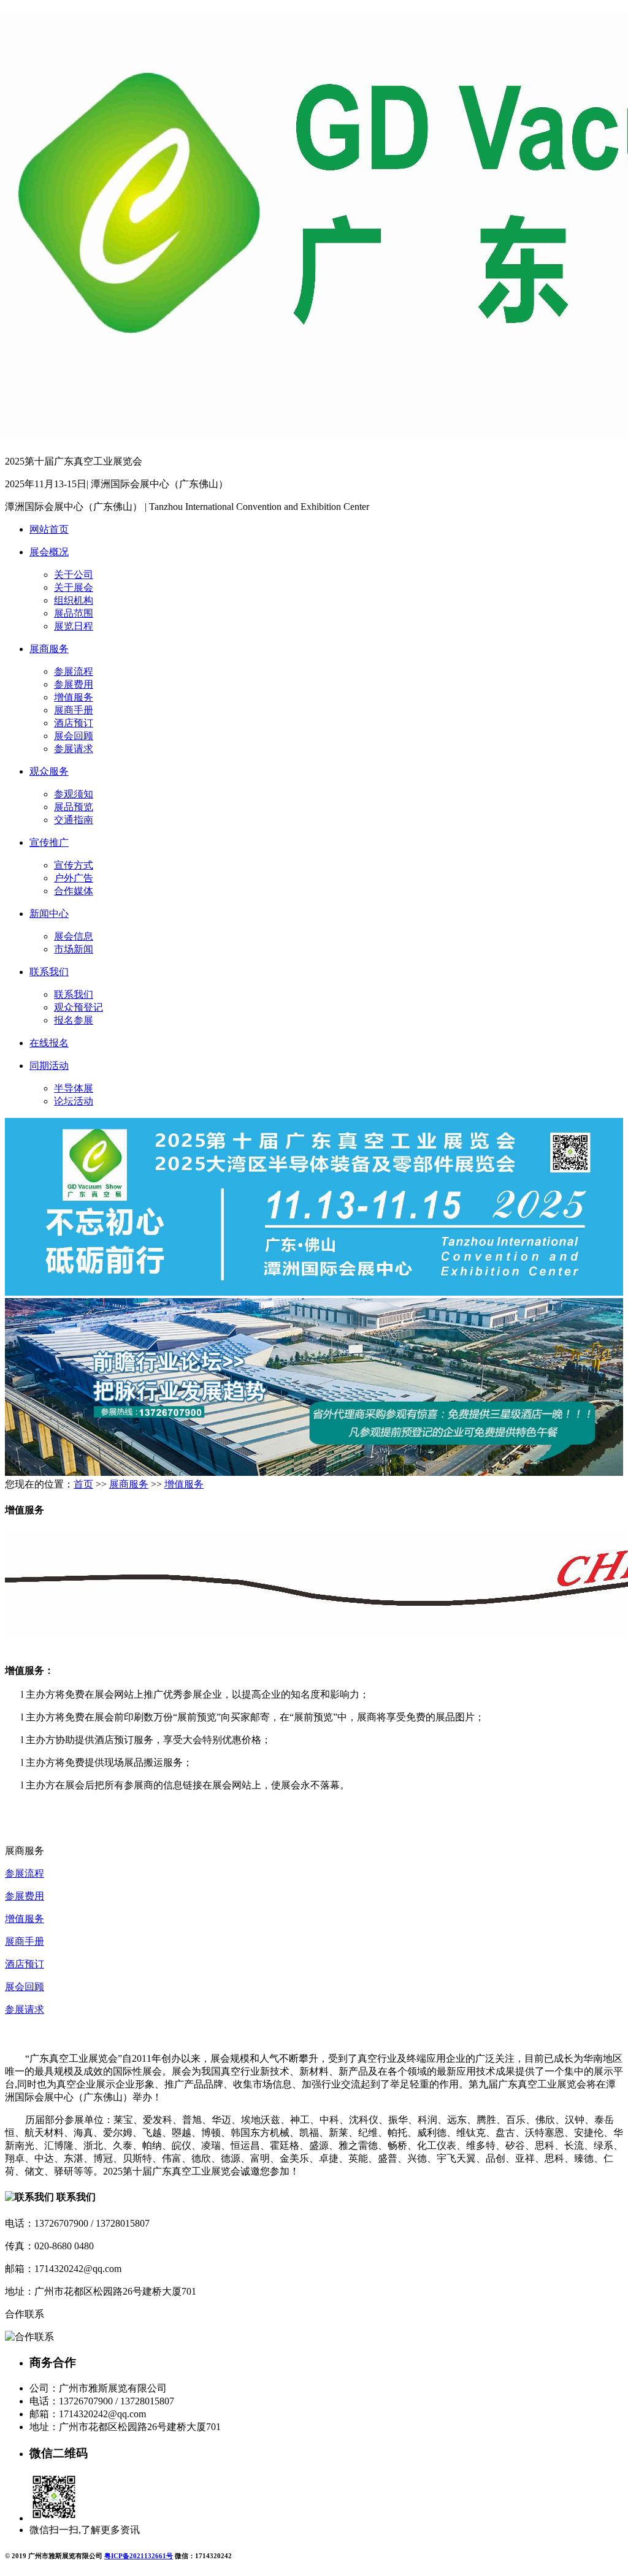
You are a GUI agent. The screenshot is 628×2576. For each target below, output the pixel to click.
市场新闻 (74, 949)
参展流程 (74, 671)
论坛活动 (74, 1101)
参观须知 (74, 794)
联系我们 (49, 972)
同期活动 (49, 1066)
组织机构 (74, 600)
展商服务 (49, 649)
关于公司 (74, 575)
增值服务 (74, 697)
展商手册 (74, 710)
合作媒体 (74, 891)
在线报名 (49, 1043)
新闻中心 (49, 914)
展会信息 (74, 936)
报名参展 (74, 1020)
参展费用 (74, 684)
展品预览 (74, 807)
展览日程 (74, 626)
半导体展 (74, 1088)
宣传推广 (49, 842)
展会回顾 (74, 736)
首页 (83, 1484)
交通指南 (74, 820)
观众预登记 (78, 1007)
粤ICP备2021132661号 (139, 2556)
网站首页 (49, 529)
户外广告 (74, 878)
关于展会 (74, 587)
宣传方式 (74, 865)
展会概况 (49, 552)
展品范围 (74, 613)
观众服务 (49, 771)
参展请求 (74, 749)
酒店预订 (74, 723)
